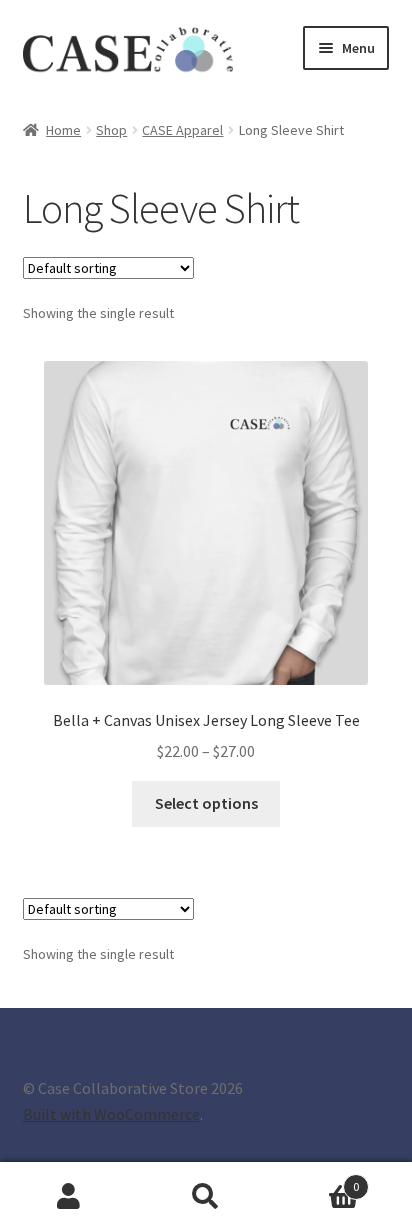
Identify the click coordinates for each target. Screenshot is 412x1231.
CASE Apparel (182, 130)
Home (63, 130)
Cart (317, 1179)
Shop (111, 130)
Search (205, 1197)
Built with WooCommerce (111, 1114)
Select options (206, 803)
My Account (68, 1197)
